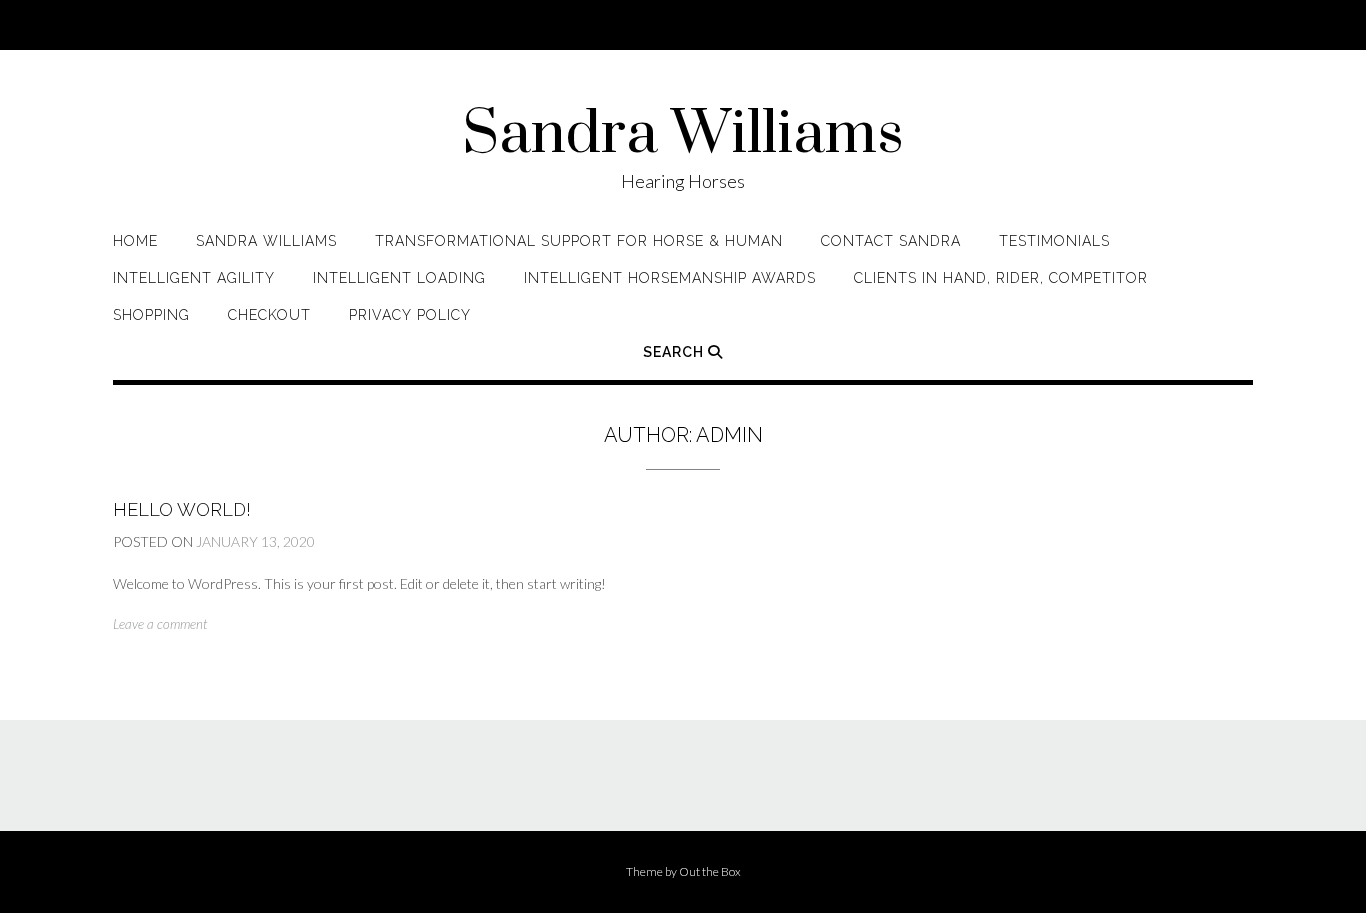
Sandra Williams (683, 135)
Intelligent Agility (194, 278)
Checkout (269, 315)
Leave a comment (160, 624)
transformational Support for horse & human (579, 241)
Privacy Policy (410, 315)
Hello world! (182, 509)
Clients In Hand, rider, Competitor (1001, 278)
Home (135, 241)
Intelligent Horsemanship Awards (670, 278)
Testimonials (1054, 241)
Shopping (151, 315)
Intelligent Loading (399, 278)
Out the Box (710, 871)
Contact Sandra (891, 241)
